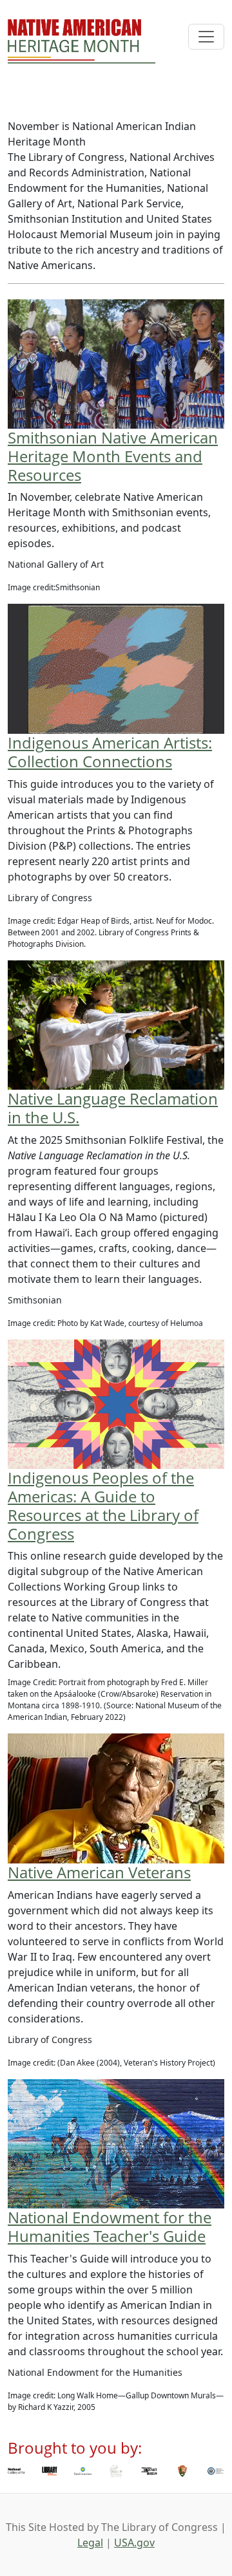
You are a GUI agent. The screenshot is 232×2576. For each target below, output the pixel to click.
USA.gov (134, 2543)
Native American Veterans (99, 1872)
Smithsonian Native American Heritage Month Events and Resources (113, 456)
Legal (90, 2543)
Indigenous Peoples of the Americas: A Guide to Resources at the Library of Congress (103, 1505)
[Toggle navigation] (206, 37)
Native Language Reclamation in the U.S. (113, 1108)
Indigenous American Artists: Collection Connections (110, 752)
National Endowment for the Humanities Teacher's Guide (110, 2226)
